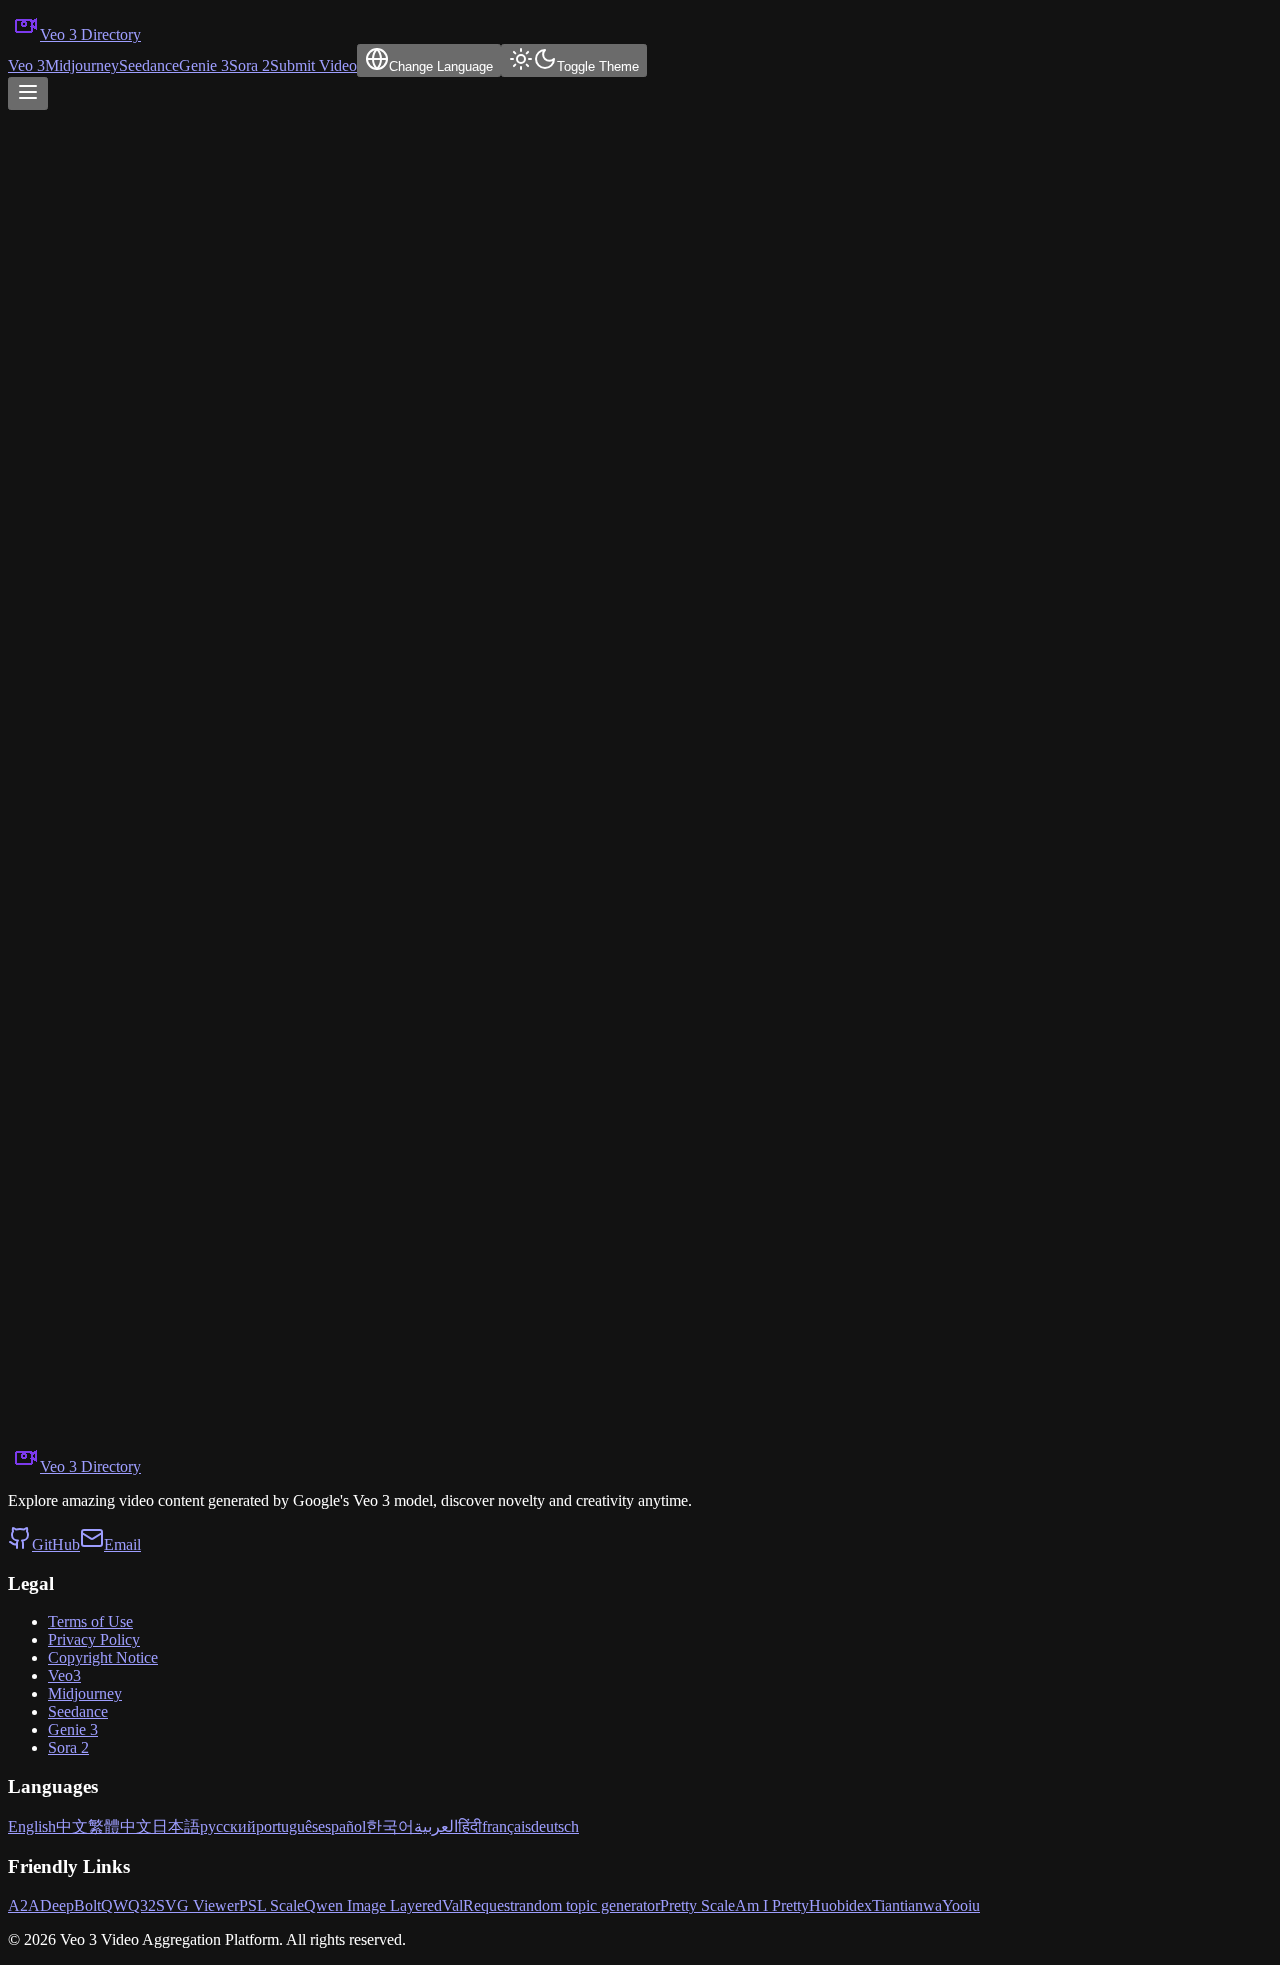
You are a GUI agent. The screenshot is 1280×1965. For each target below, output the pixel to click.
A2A (24, 1905)
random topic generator (587, 1905)
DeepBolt (70, 1905)
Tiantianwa (907, 1905)
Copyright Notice (103, 1657)
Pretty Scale (697, 1905)
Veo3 (64, 1675)
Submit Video (313, 65)
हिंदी (470, 1826)
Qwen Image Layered (373, 1905)
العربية (436, 1826)
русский (228, 1826)
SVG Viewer (197, 1905)
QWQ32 (128, 1905)
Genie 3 (204, 65)
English (32, 1826)
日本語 (176, 1826)
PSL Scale (271, 1905)
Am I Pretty (772, 1905)
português (287, 1826)
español (342, 1826)
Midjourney (82, 65)
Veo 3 (26, 65)
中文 (72, 1826)
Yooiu (961, 1905)
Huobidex (840, 1905)
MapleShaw (46, 1046)
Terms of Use (90, 1621)
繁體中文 (120, 1826)
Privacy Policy (94, 1639)
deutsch (555, 1826)
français (506, 1826)
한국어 (390, 1826)
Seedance (149, 65)
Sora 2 (249, 65)
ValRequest (478, 1905)
